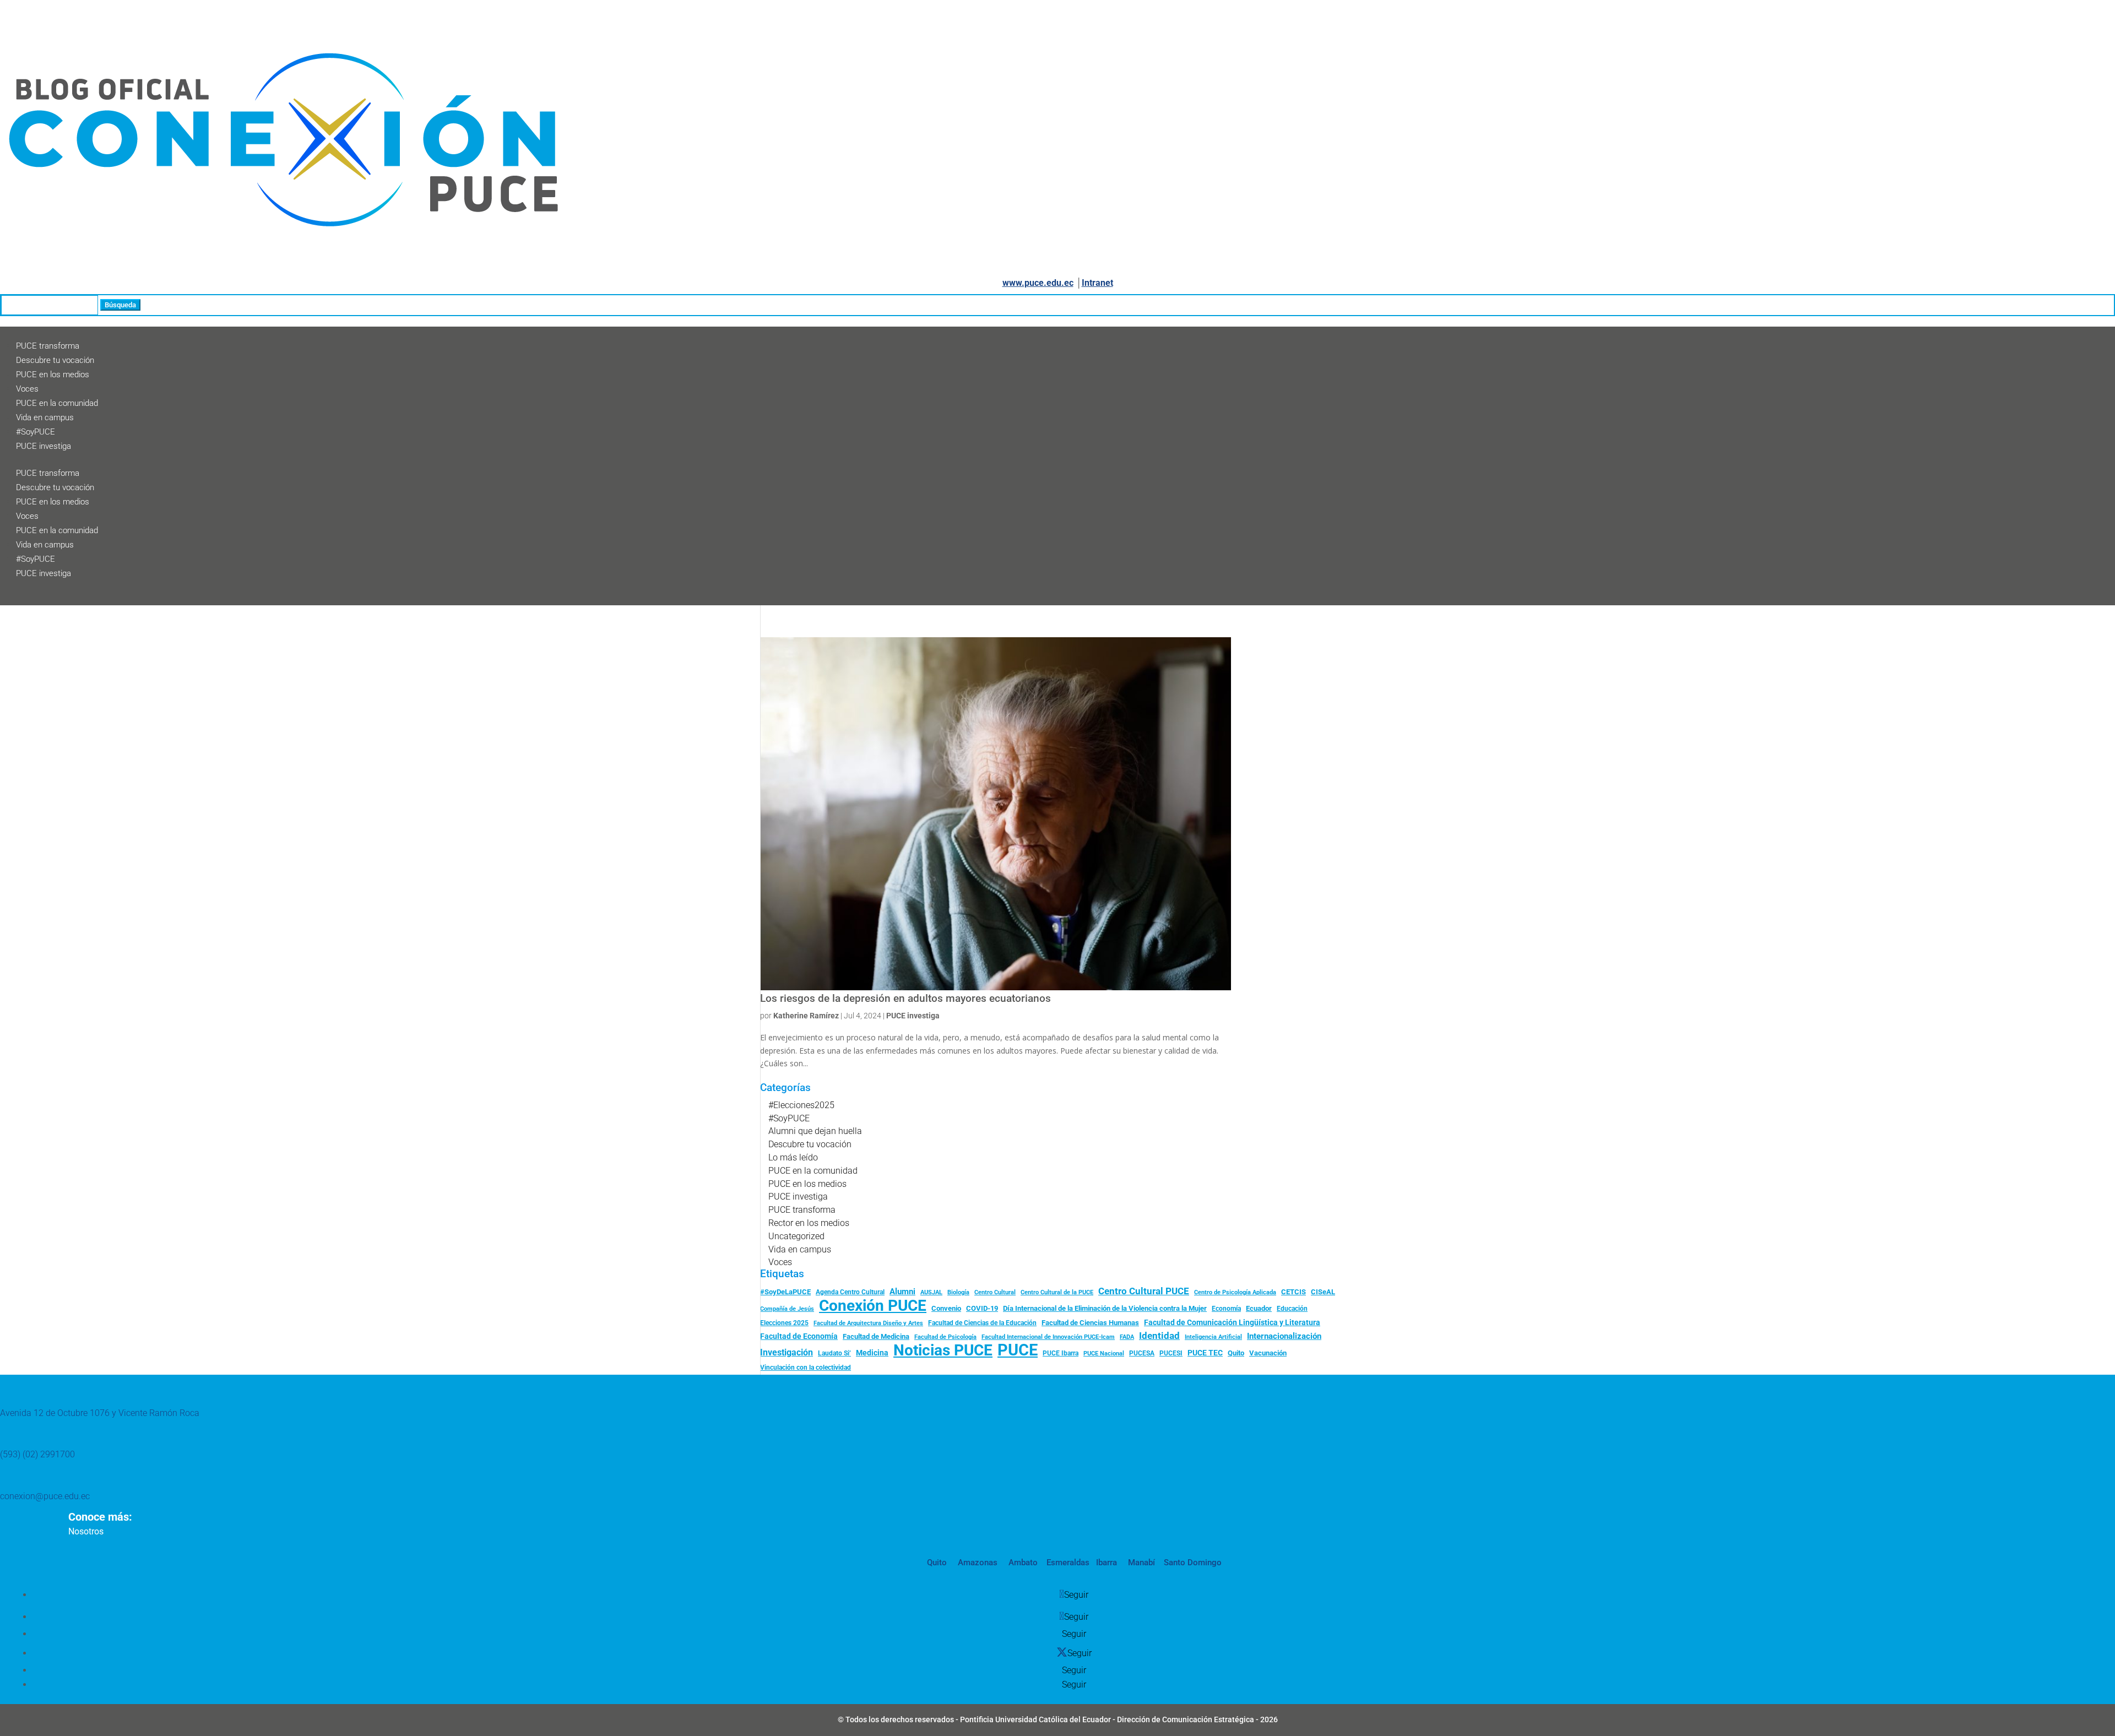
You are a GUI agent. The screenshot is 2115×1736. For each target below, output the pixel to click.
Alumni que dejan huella (815, 1131)
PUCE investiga (44, 446)
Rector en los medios (809, 1223)
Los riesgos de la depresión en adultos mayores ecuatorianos (905, 999)
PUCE (1018, 1350)
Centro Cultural (995, 1292)
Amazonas (977, 1563)
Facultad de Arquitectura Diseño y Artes (868, 1323)
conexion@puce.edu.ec (45, 1496)
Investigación (787, 1352)
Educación (1292, 1309)
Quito (1236, 1353)
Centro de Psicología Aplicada (1235, 1292)
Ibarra (1105, 1563)
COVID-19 (982, 1308)
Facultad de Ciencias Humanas (1090, 1323)
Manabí (1140, 1563)
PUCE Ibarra (1061, 1353)
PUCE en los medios (53, 375)
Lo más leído (793, 1157)
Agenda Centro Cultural (850, 1292)
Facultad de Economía (799, 1336)
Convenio (946, 1308)
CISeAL (1323, 1292)
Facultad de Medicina (876, 1336)
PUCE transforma (48, 346)
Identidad (1159, 1336)
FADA (1127, 1337)
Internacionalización (1284, 1336)
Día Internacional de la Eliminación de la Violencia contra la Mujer (1105, 1308)
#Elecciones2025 (801, 1105)
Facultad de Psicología (945, 1337)
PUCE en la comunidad (57, 403)
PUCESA (1142, 1353)
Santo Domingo (1193, 1563)
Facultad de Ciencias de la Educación (982, 1323)
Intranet (1097, 283)
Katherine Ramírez (806, 1016)
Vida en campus (45, 417)
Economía (1226, 1309)
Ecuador (1259, 1308)
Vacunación (1268, 1353)
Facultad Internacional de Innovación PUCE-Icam (1048, 1337)
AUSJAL (931, 1292)
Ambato (1022, 1563)
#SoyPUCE (36, 432)
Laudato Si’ (834, 1353)
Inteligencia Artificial (1213, 1337)
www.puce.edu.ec (1038, 283)
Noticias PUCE (943, 1350)
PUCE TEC (1205, 1353)
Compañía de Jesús (787, 1309)
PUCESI (1171, 1353)
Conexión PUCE (873, 1306)
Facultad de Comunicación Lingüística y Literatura (1232, 1323)
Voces (27, 389)
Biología (958, 1292)
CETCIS (1294, 1292)
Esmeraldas (1068, 1563)
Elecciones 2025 (784, 1323)
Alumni (902, 1292)
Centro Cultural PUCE (1144, 1291)
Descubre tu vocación (55, 360)
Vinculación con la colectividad (806, 1368)
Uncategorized (796, 1236)
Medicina (872, 1353)
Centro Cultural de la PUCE (1057, 1292)
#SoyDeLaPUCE (785, 1292)
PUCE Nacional (1104, 1353)
